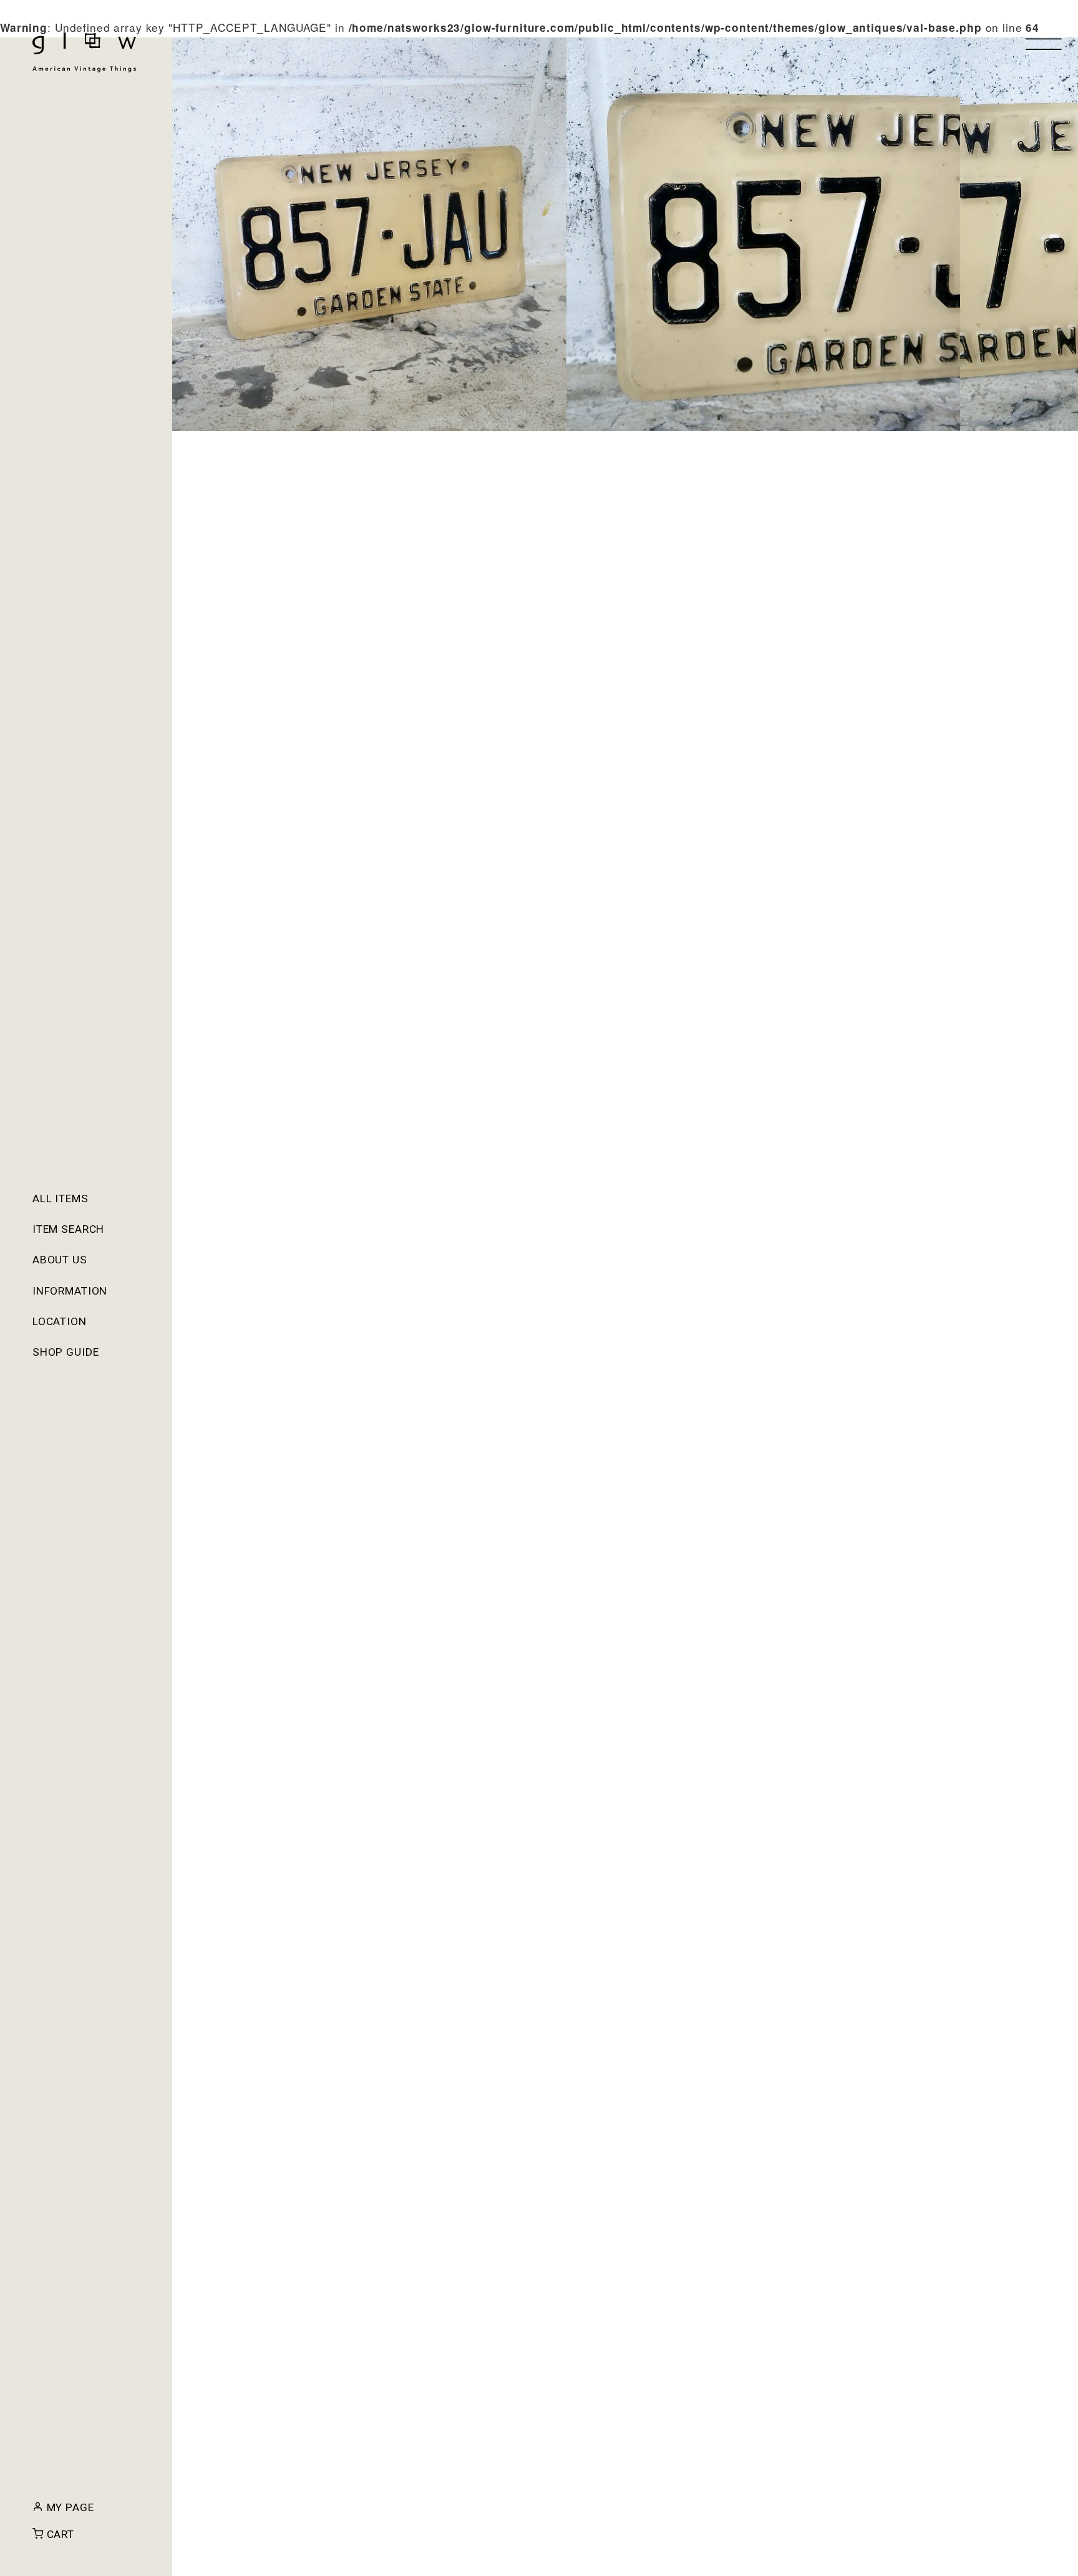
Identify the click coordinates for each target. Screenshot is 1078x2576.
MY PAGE (69, 2507)
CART (59, 2534)
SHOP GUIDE (66, 1352)
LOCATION (60, 1321)
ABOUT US (60, 1260)
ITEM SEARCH (69, 1229)
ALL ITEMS (61, 1198)
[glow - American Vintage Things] (84, 52)
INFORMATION (70, 1291)
